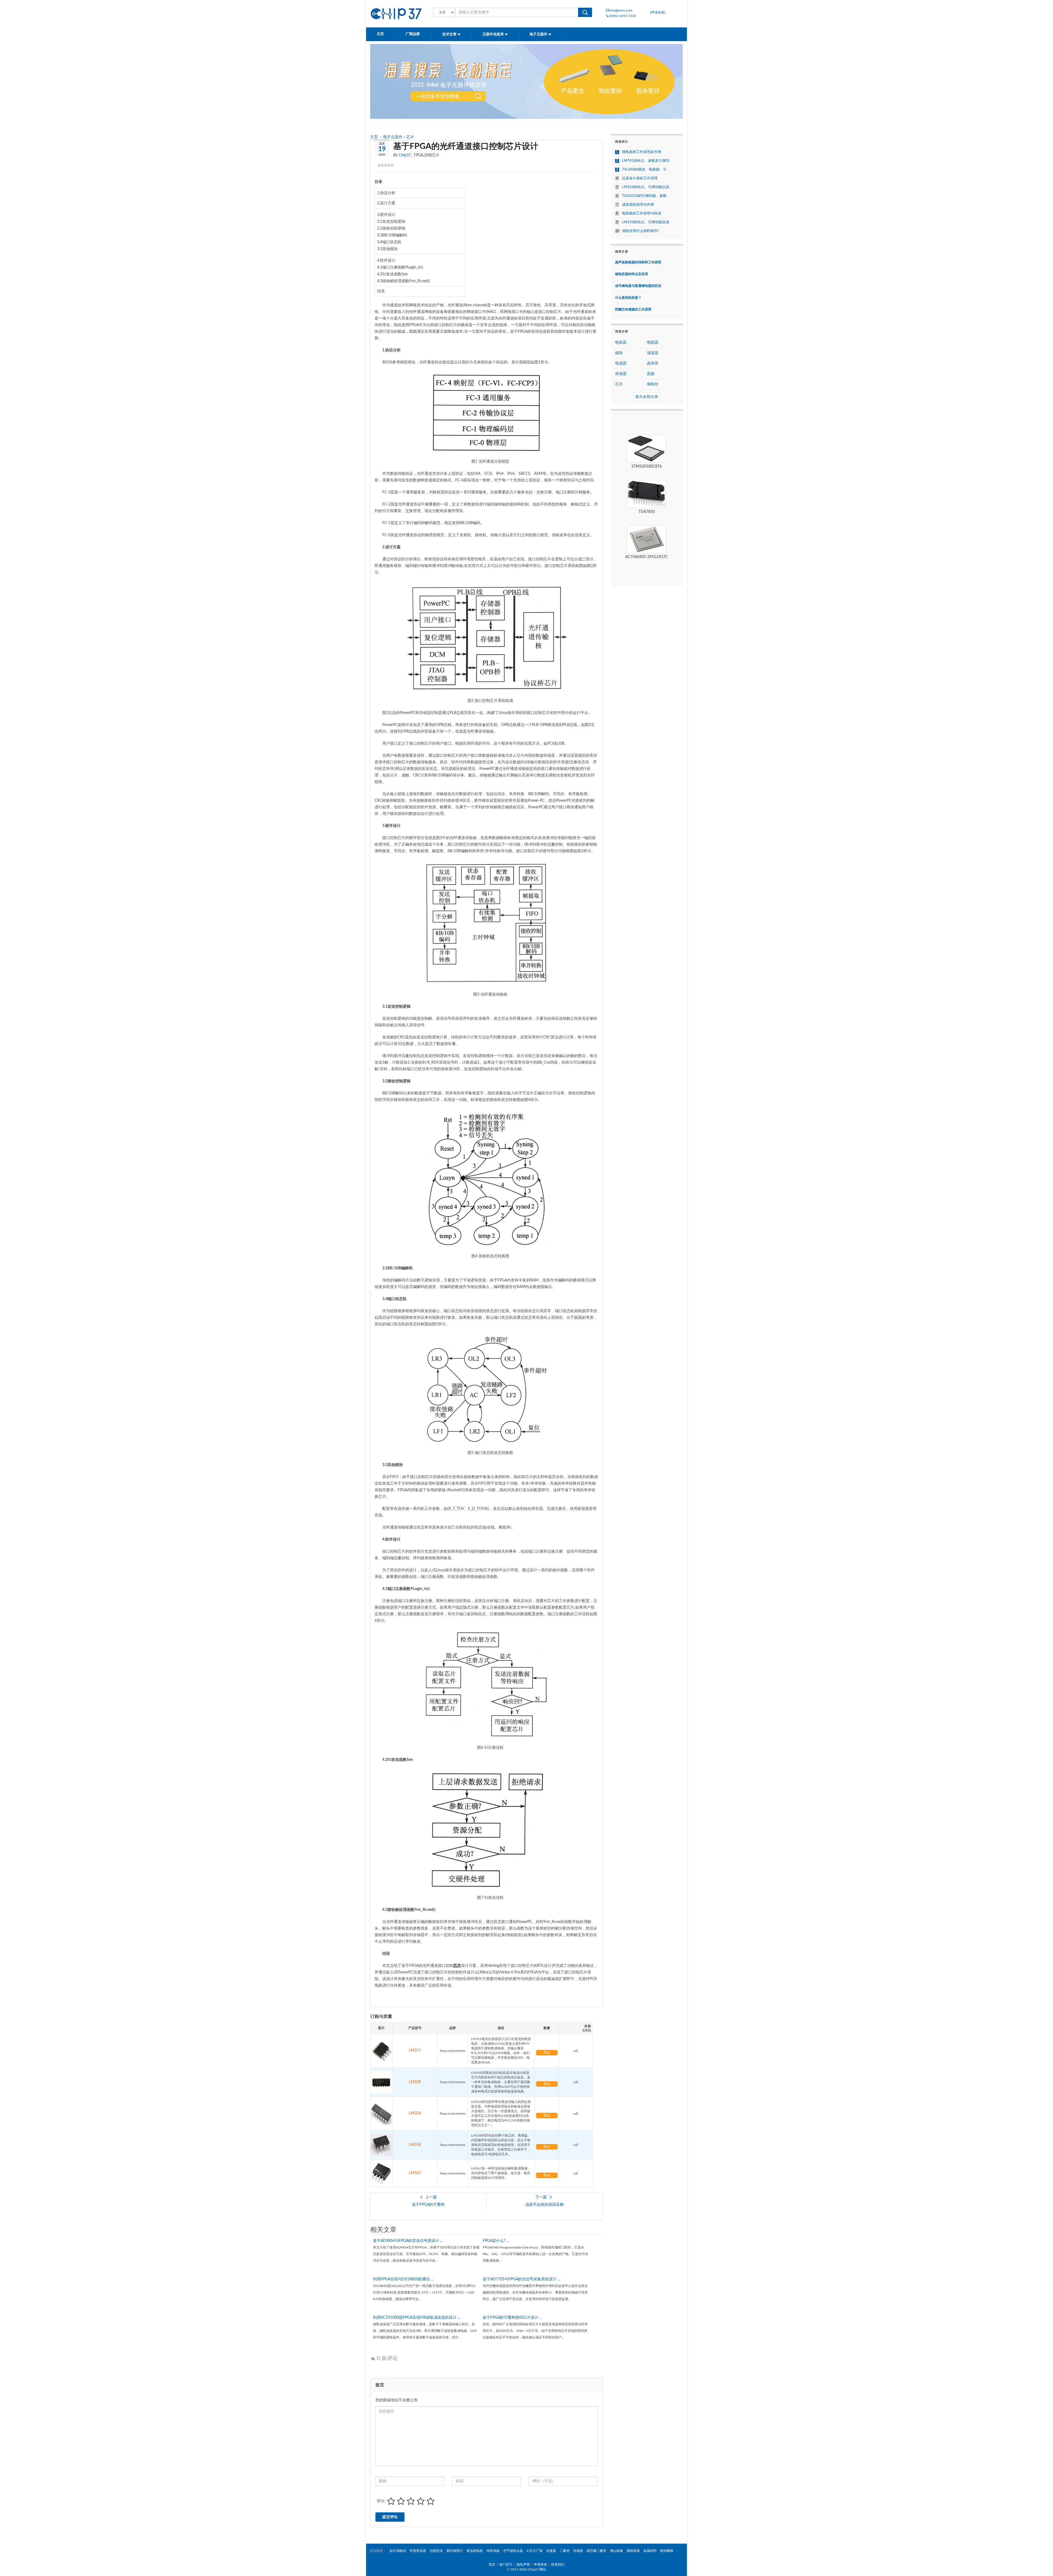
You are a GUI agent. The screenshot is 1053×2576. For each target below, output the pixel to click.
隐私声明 (523, 2564)
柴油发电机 (475, 2551)
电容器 (621, 343)
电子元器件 (539, 34)
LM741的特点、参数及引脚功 (646, 161)
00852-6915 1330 (622, 16)
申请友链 (540, 2564)
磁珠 (619, 353)
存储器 (621, 374)
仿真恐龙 (436, 2551)
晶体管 (653, 363)
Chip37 (405, 155)
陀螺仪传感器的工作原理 (633, 309)
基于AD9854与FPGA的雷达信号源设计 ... (408, 2241)
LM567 (415, 2173)
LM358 (415, 2145)
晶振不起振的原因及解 (545, 2205)
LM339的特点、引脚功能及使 (646, 222)
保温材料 (650, 2551)
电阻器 (653, 343)
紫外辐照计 (455, 2551)
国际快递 (633, 2551)
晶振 (651, 374)
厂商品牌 (413, 34)
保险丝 (653, 384)
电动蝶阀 (667, 2551)
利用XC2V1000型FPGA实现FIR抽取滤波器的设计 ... (417, 2318)
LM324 (415, 2113)
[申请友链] (658, 12)
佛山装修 (616, 2551)
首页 (492, 2564)
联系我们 (558, 2564)
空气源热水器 (513, 2551)
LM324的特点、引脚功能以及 (646, 187)
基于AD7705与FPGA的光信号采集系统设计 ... (521, 2279)
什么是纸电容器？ (628, 298)
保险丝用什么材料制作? (641, 231)
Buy (547, 2053)
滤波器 (653, 353)
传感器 (578, 2551)
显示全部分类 (647, 397)
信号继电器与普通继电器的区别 (638, 286)
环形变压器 (418, 2551)
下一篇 (541, 2197)
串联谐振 (493, 2551)
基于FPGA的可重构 (428, 2205)
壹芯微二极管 (596, 2551)
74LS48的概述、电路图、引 (644, 170)
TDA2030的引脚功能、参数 (644, 196)
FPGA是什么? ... (496, 2241)
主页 (380, 34)
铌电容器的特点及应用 (632, 274)
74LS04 (646, 512)
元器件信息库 (493, 34)
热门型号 (506, 2564)
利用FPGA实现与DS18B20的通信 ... (403, 2279)
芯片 (410, 137)
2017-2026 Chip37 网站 (528, 2569)
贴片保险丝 (398, 2551)
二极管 (565, 2551)
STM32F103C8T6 (647, 467)
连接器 (551, 2551)
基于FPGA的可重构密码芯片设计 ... (512, 2318)
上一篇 (431, 2197)
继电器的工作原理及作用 (642, 152)
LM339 (415, 2082)
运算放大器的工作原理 (640, 178)
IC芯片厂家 (535, 2551)
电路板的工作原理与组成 (642, 214)
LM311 (415, 2050)
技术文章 (450, 34)
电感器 (621, 363)
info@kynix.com (621, 10)
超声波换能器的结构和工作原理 (638, 262)
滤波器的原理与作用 (638, 205)
